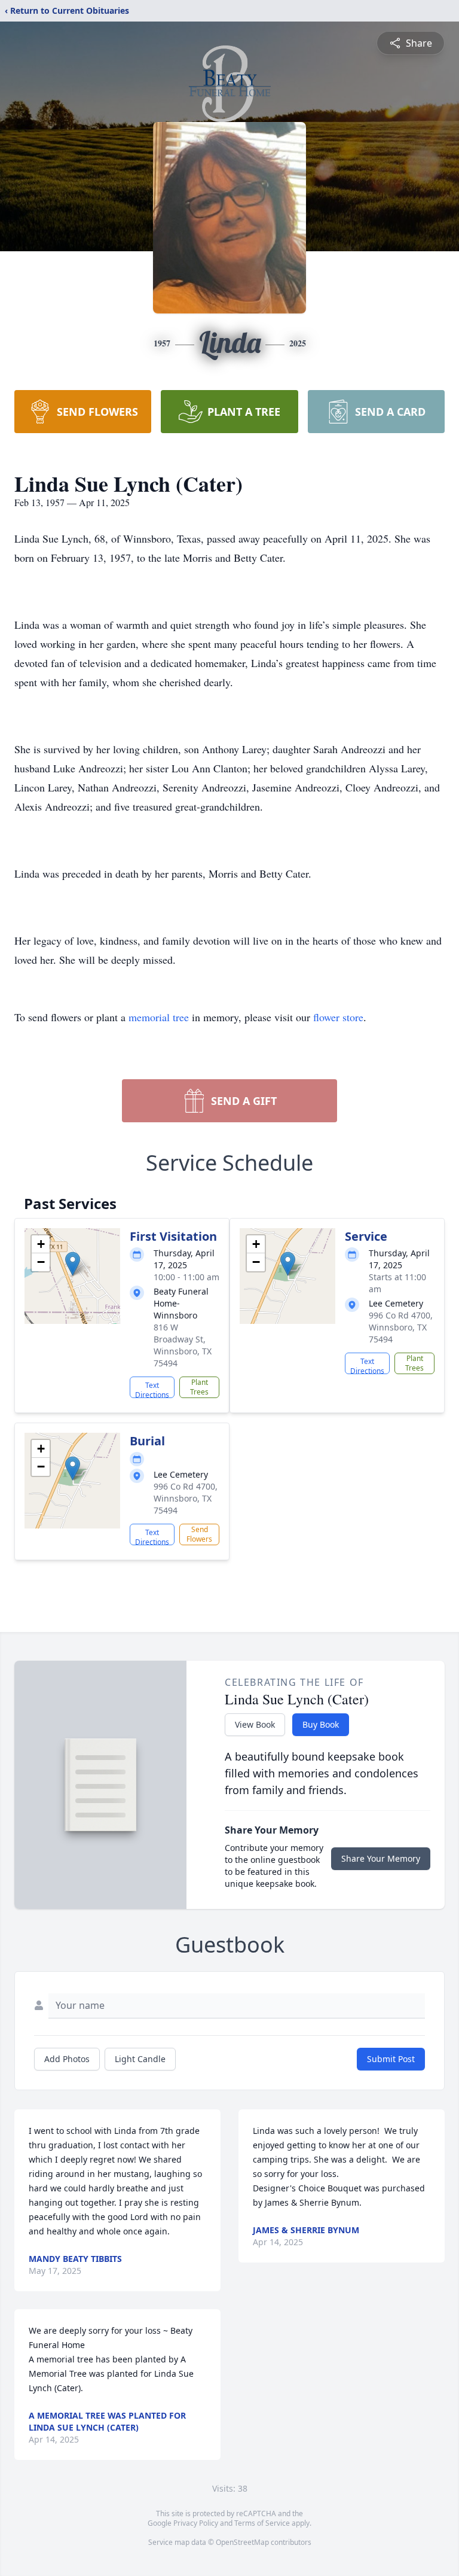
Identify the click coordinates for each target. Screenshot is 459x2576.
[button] (73, 1264)
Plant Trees (199, 1387)
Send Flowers (199, 1534)
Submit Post (391, 2059)
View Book (255, 1724)
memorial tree (159, 1017)
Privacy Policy (196, 2523)
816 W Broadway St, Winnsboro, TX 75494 (183, 1345)
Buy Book (321, 1724)
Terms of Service (262, 2523)
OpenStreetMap (242, 2542)
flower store (338, 1017)
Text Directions (152, 1389)
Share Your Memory (381, 1858)
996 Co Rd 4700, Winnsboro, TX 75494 (401, 1327)
